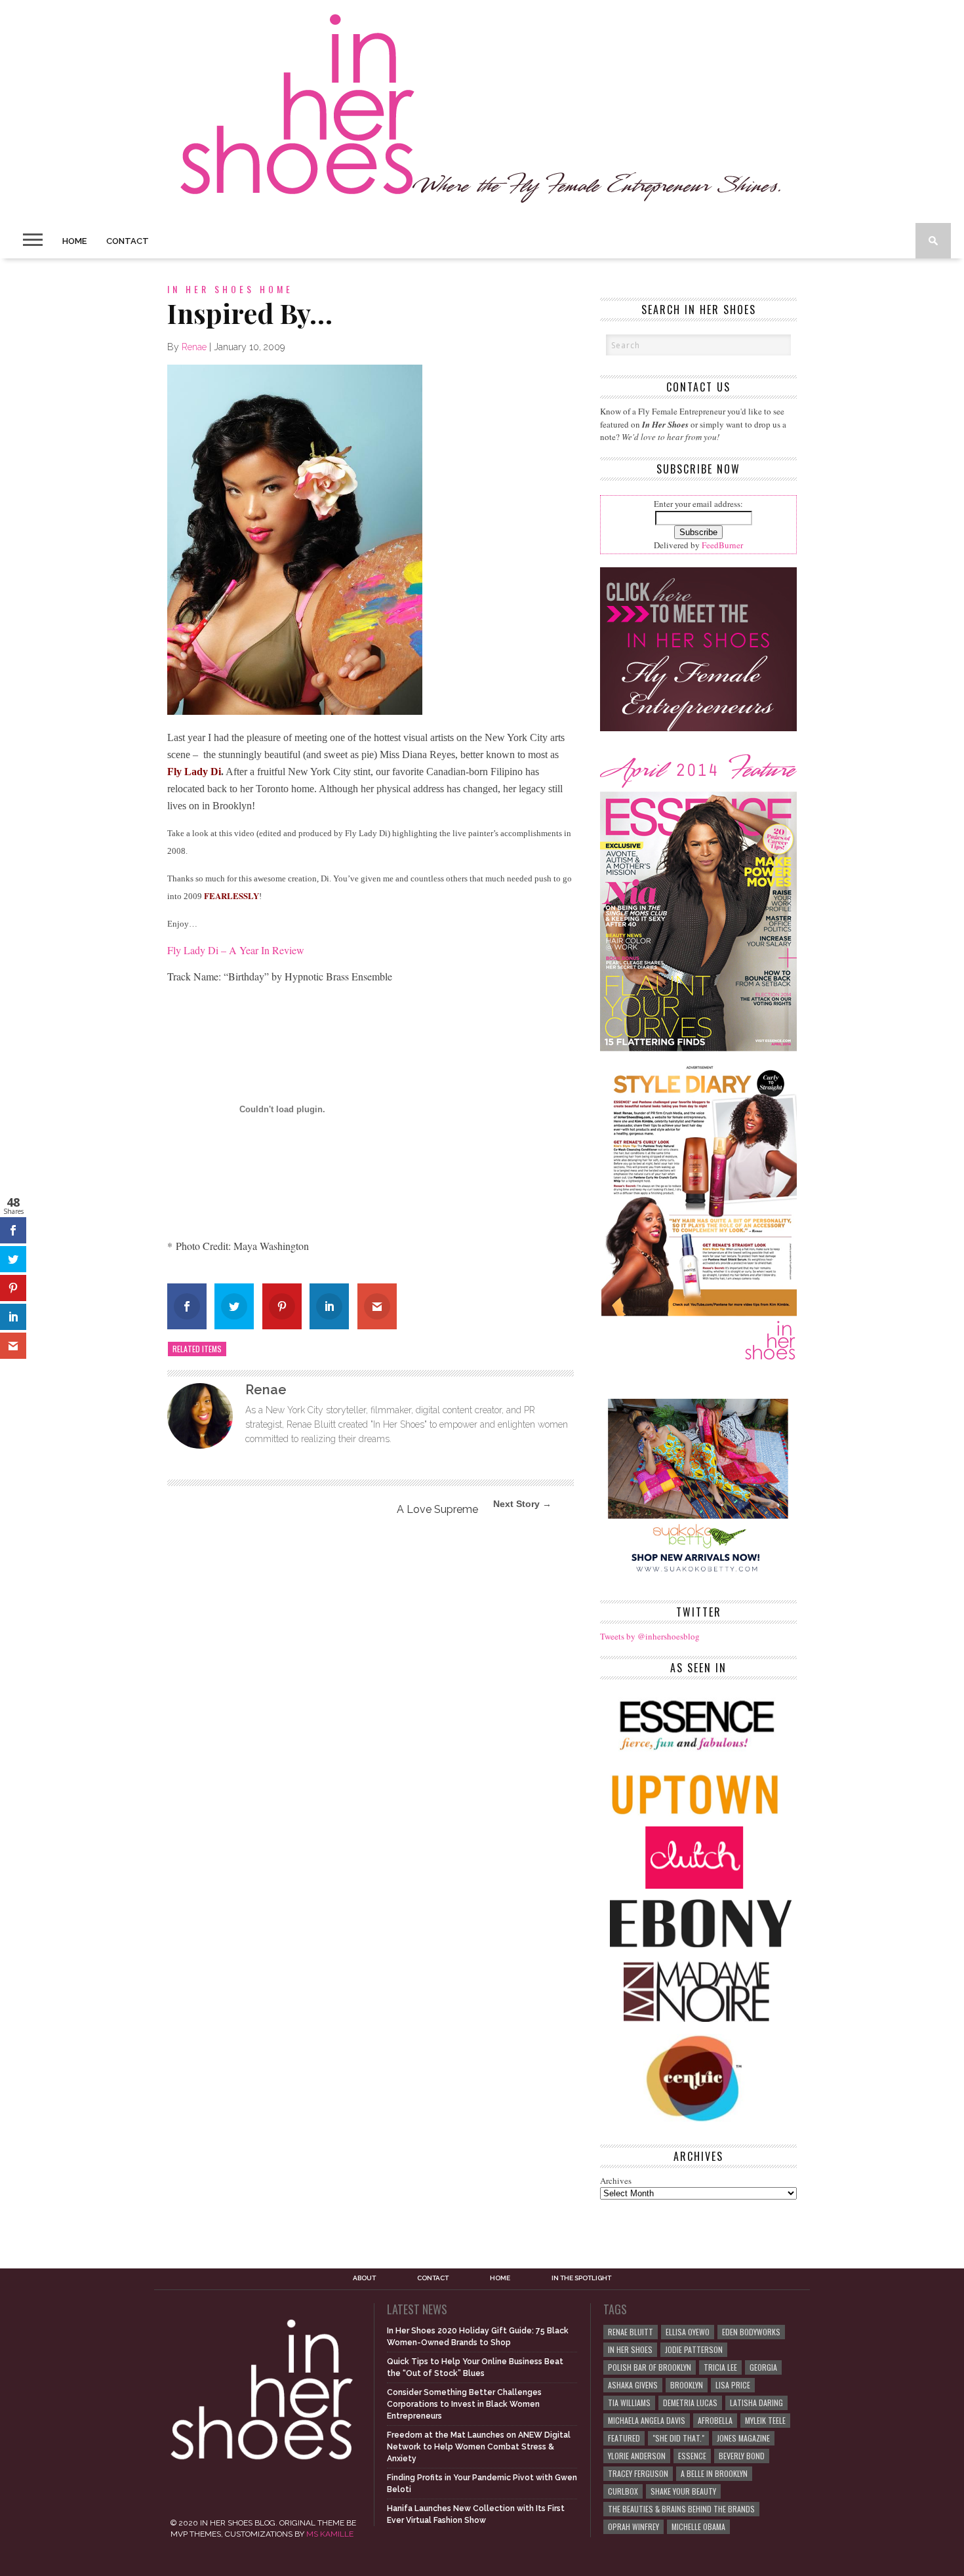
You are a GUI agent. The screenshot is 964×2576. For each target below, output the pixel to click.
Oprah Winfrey (633, 2526)
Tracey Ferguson (638, 2473)
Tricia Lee (720, 2367)
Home (74, 241)
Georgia (763, 2367)
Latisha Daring (756, 2403)
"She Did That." (678, 2438)
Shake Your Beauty (683, 2491)
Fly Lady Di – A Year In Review (236, 950)
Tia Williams (629, 2403)
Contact (128, 241)
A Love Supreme (437, 1509)
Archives (616, 2181)
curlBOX (623, 2491)
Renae (194, 347)
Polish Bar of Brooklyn (650, 2367)
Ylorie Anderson (637, 2456)
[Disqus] (371, 1704)
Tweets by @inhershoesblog (650, 1636)
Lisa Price (733, 2385)
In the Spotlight (581, 2278)
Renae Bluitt (631, 2332)
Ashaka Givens (633, 2385)
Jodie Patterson (694, 2349)
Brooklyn (687, 2385)
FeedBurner (722, 545)
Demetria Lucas (690, 2403)
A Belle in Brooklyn (714, 2473)
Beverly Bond (742, 2456)
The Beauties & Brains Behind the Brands (681, 2509)
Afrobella (715, 2420)
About (364, 2278)
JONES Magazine (743, 2438)
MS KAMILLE (330, 2534)
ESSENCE (692, 2456)
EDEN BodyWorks (751, 2332)
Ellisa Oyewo (688, 2332)
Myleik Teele (765, 2420)
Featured (624, 2438)
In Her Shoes (630, 2349)
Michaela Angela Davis (647, 2420)
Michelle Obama (698, 2526)
